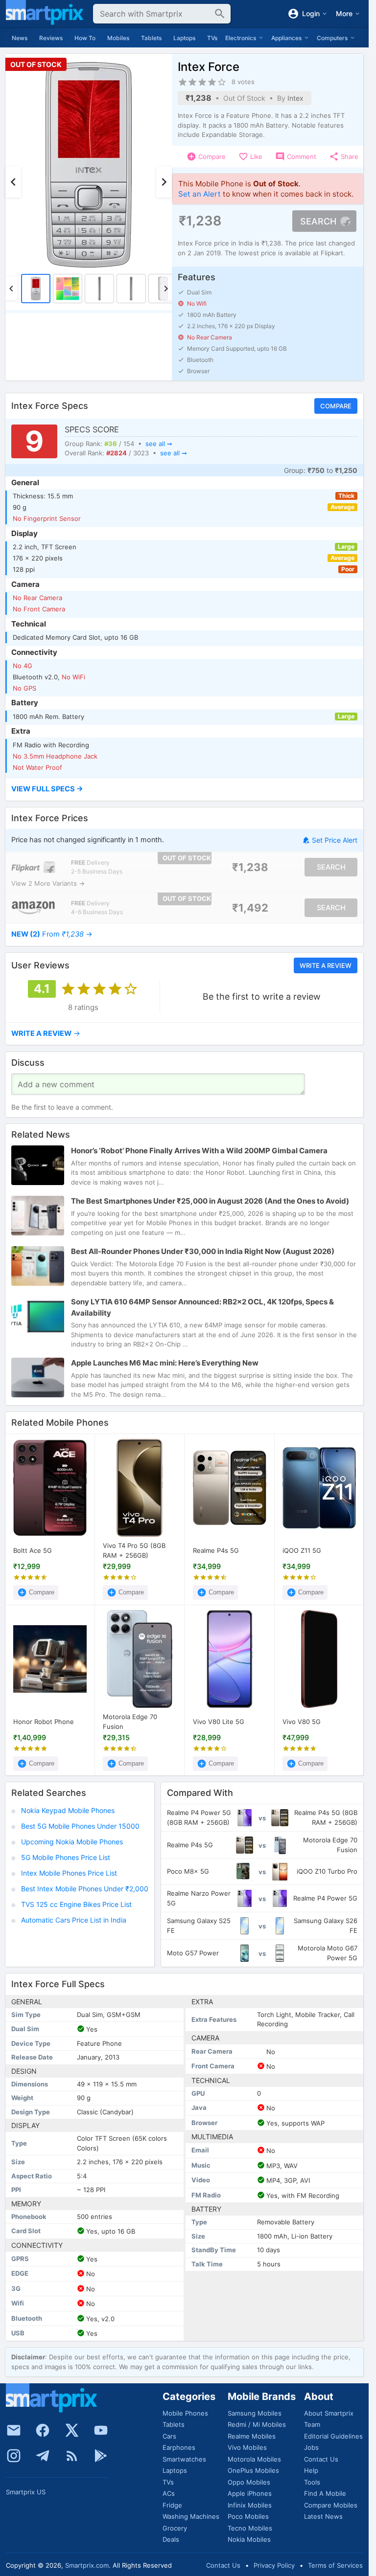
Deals (171, 2539)
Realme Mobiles (252, 2436)
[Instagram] (14, 2456)
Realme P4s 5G (216, 1550)
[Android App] (101, 2456)
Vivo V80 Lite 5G (219, 1721)
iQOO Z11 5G (302, 1550)
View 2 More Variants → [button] (48, 883)
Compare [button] (336, 406)
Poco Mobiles (248, 2516)
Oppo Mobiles (249, 2482)
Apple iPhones (250, 2493)
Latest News (323, 2516)
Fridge (172, 2505)
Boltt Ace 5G (33, 1550)
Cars (169, 2436)
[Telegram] (43, 2456)
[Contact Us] (14, 2430)
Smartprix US (26, 2492)
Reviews (51, 38)
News (20, 38)
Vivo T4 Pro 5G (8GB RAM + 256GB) (134, 1550)
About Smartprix (329, 2413)
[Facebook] (43, 2430)
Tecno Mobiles (250, 2528)
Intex (295, 98)
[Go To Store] (33, 867)
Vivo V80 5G (302, 1721)
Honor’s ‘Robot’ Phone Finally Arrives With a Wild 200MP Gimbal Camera (199, 1150)
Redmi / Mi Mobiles (257, 2424)
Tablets (151, 38)
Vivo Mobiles (247, 2447)
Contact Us (321, 2459)
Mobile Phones (185, 2413)
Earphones (179, 2447)
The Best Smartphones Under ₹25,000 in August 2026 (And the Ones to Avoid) (210, 1200)
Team (312, 2424)
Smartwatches (184, 2459)
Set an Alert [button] (200, 194)
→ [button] (52, 934)
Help (311, 2470)
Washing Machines (191, 2516)
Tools (312, 2482)
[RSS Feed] (72, 2456)
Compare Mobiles (331, 2505)
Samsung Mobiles (255, 2413)
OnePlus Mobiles (253, 2470)
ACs (169, 2493)
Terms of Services (335, 2565)
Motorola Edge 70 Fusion (130, 1722)
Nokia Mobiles (249, 2539)
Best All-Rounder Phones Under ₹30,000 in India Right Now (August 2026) (203, 1251)
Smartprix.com (87, 2565)
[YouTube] (101, 2430)
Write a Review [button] (326, 965)
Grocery (175, 2528)
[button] (184, 789)
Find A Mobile (325, 2493)
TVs (212, 38)
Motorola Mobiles (254, 2459)
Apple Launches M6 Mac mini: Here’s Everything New (165, 1363)
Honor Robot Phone (44, 1721)
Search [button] (318, 221)
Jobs (311, 2447)
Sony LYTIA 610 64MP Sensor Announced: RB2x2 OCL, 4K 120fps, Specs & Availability (202, 1307)
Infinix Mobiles (250, 2505)
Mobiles (118, 38)
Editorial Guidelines (333, 2436)
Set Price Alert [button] (335, 840)
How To (85, 38)
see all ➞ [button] (159, 444)
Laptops (184, 38)
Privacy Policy (274, 2565)
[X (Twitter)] (72, 2430)
